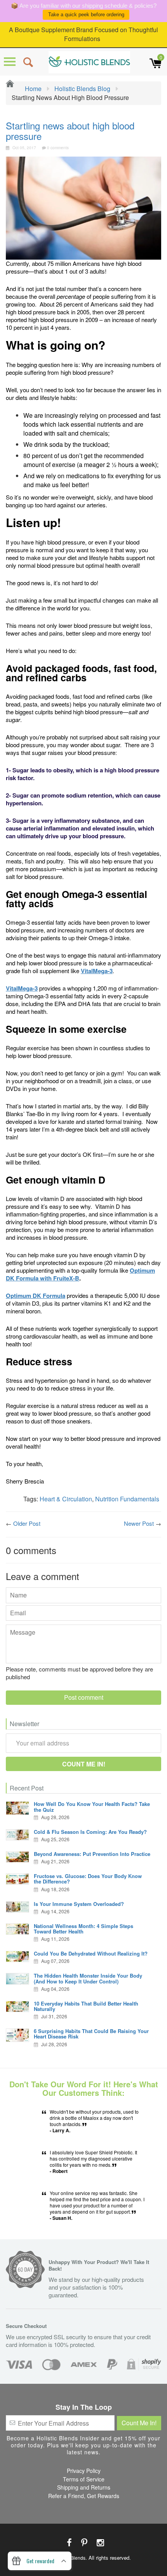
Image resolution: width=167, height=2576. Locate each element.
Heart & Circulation (66, 1499)
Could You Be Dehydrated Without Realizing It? (91, 1953)
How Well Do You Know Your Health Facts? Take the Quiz (92, 1807)
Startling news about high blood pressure (70, 130)
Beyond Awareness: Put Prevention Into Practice (92, 1854)
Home (32, 89)
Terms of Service (84, 2479)
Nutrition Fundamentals (127, 1499)
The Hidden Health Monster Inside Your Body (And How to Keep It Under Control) (88, 1978)
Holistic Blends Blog (82, 89)
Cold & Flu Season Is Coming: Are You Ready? (90, 1832)
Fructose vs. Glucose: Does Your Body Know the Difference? (88, 1879)
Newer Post (139, 1523)
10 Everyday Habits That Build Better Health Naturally (86, 2006)
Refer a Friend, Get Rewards (84, 2496)
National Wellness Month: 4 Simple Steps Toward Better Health (83, 1929)
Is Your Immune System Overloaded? (79, 1904)
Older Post (27, 1523)
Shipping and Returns (84, 2487)
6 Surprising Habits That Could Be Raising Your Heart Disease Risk (91, 2034)
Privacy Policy (84, 2471)
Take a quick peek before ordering (86, 15)
